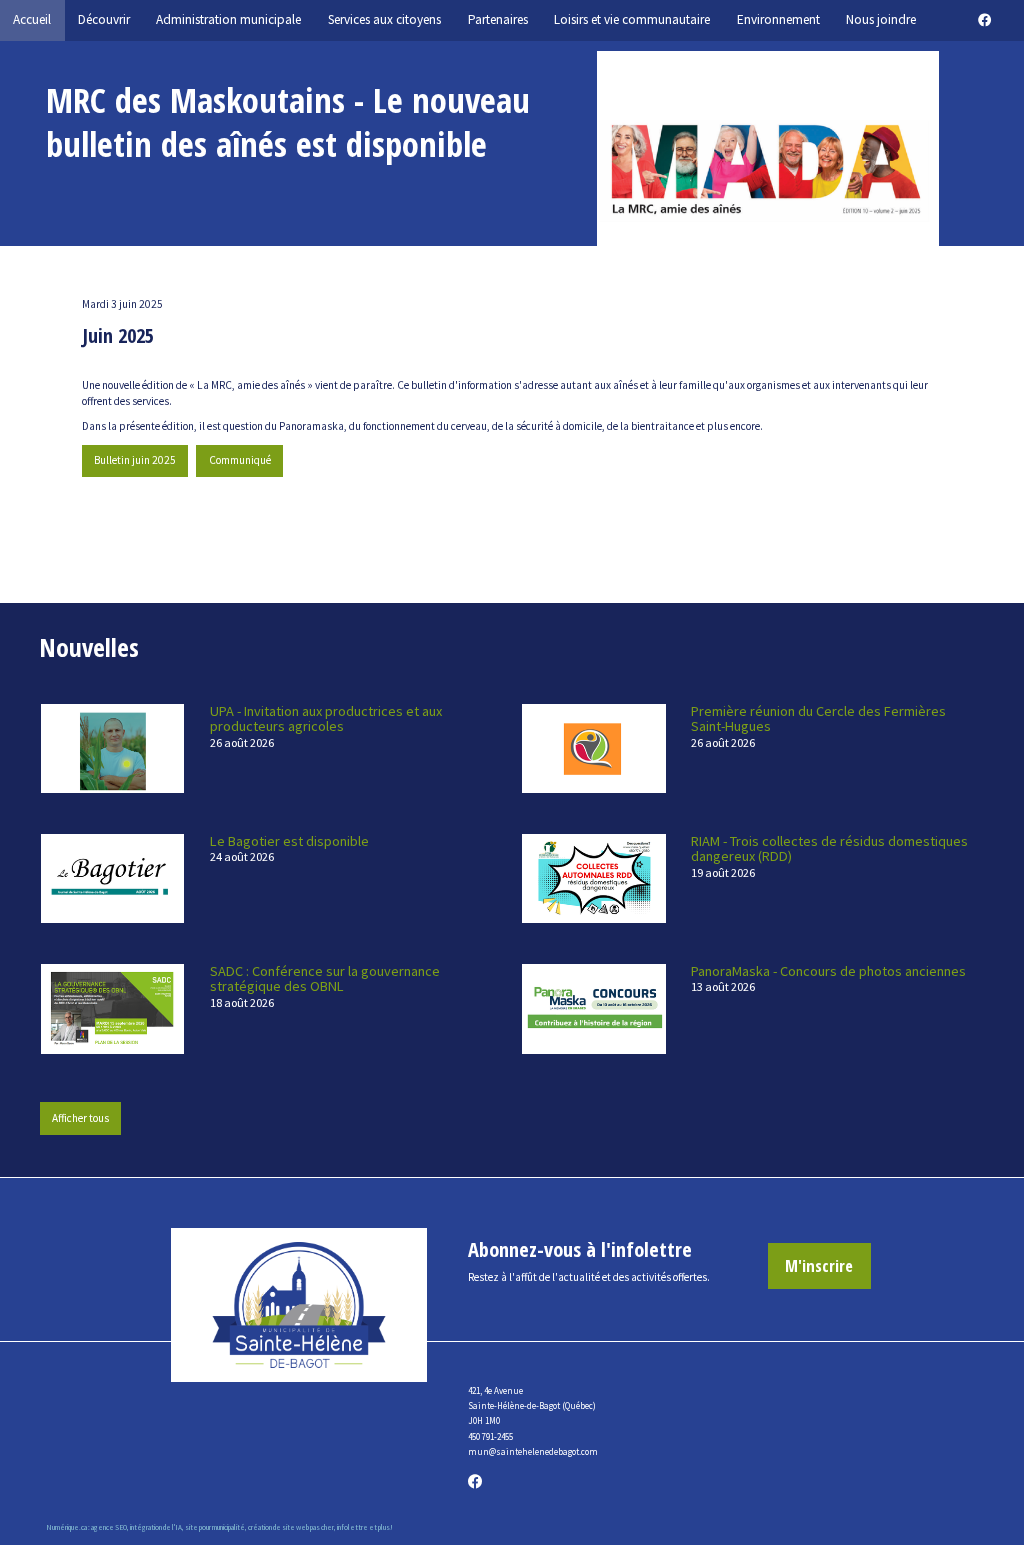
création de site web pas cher (291, 1527)
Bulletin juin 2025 (135, 460)
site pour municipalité (215, 1527)
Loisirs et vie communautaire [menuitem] (632, 19)
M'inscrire (819, 1265)
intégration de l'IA (156, 1527)
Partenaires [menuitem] (498, 19)
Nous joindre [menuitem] (881, 19)
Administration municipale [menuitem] (228, 19)
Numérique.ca (66, 1527)
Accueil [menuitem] (32, 19)
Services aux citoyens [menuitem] (384, 19)
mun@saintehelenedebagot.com (533, 1451)
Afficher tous (80, 1118)
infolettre (352, 1527)
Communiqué (240, 460)
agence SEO (109, 1527)
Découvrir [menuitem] (104, 19)
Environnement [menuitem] (778, 19)
